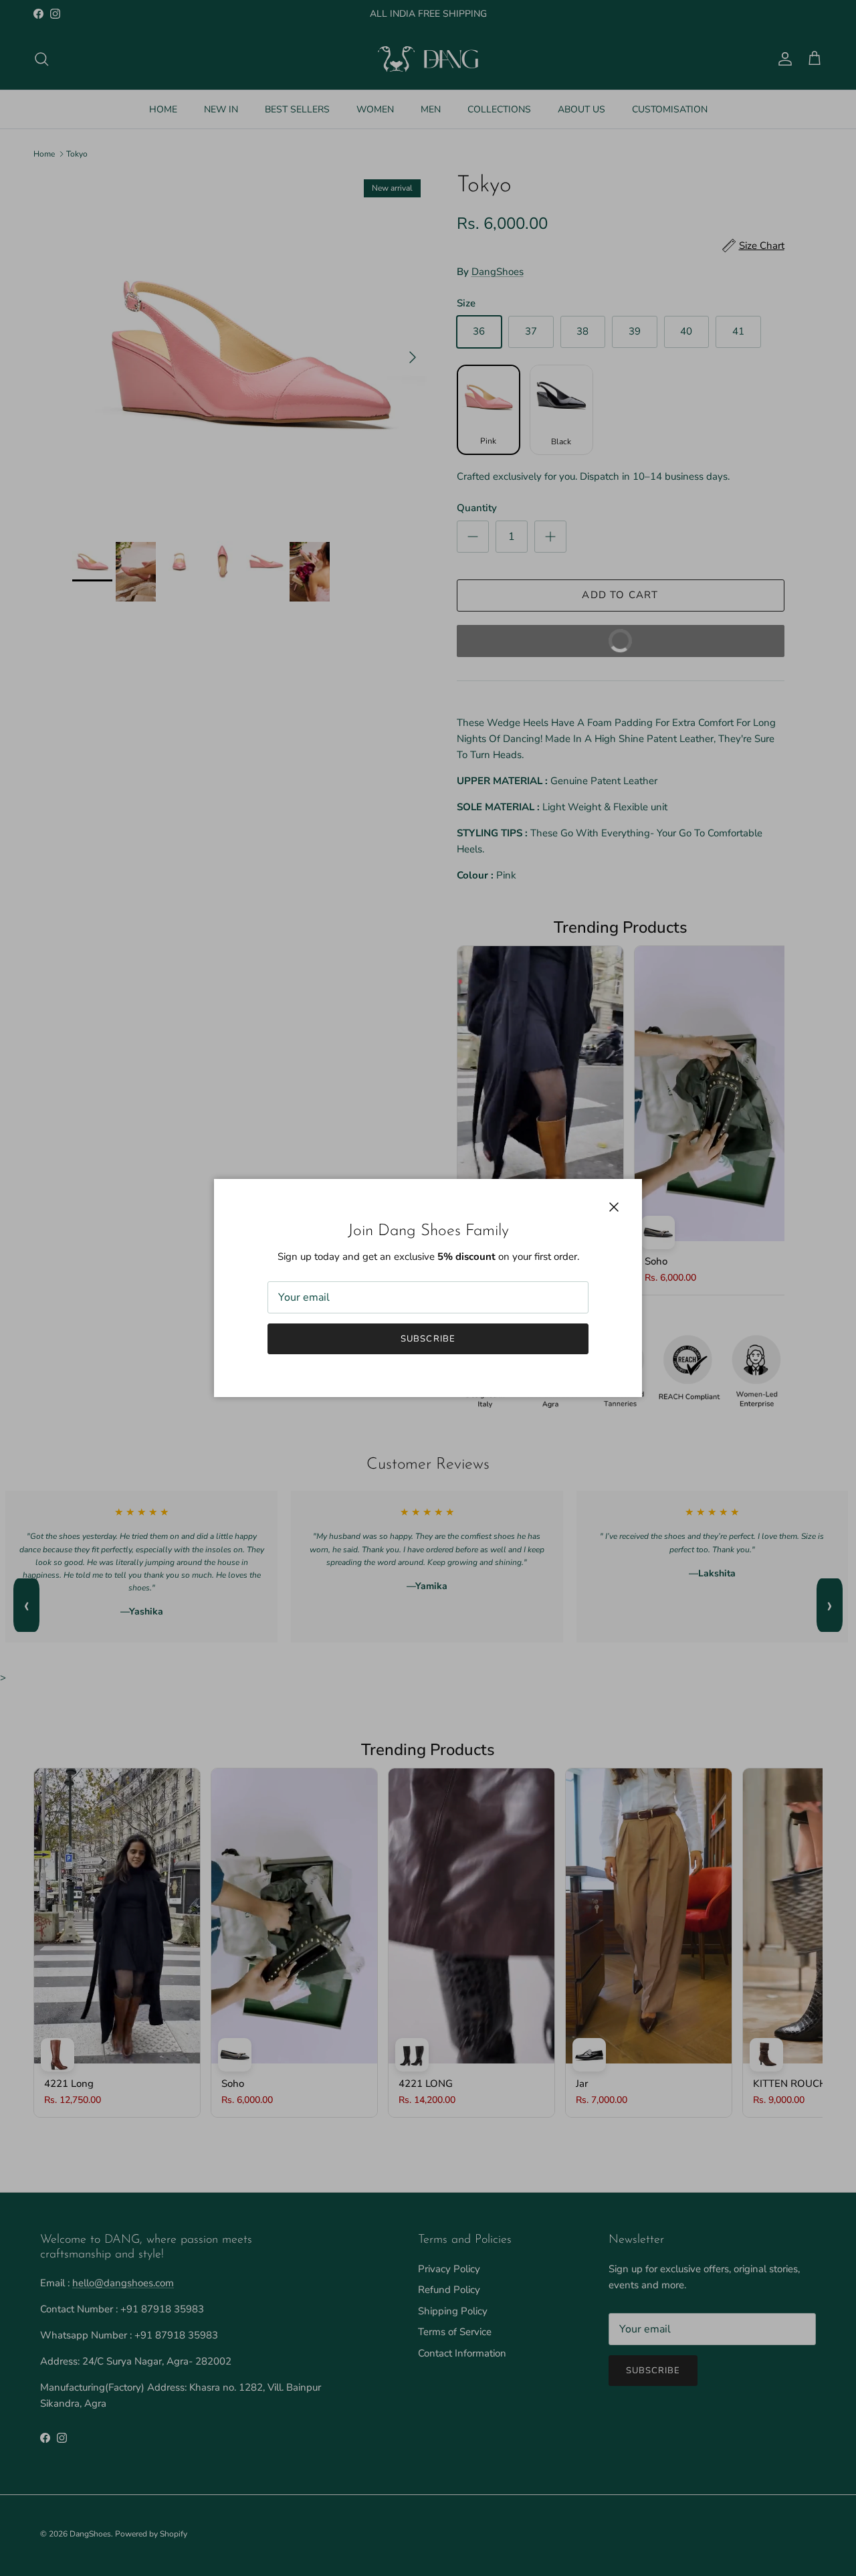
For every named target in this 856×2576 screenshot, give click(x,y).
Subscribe (428, 1339)
